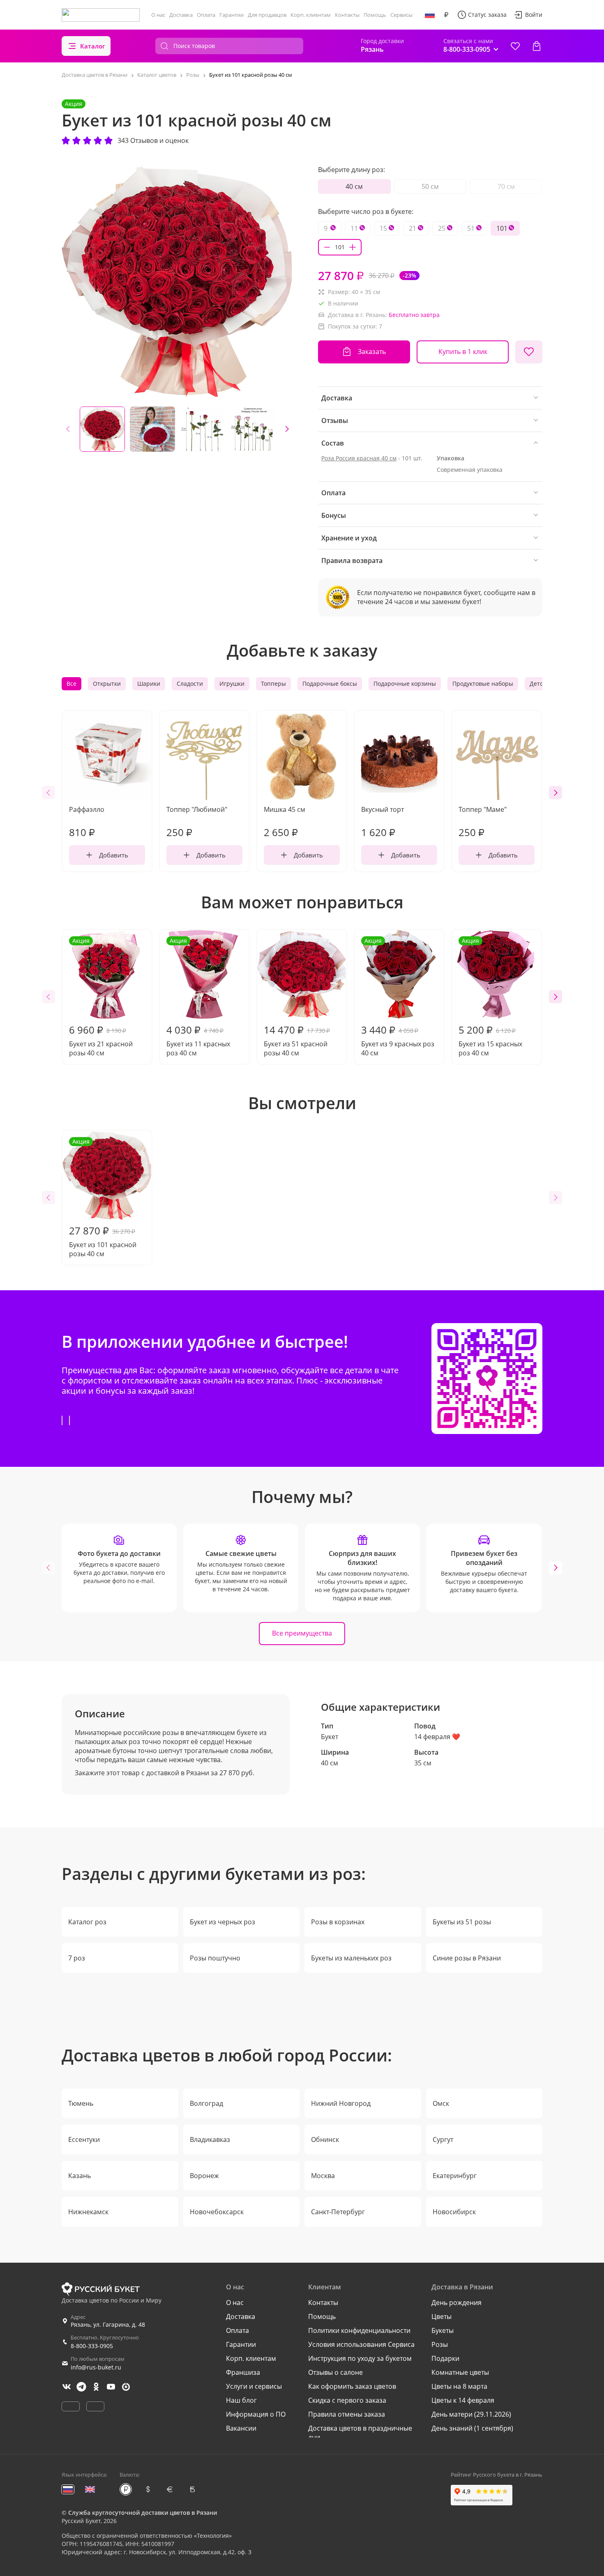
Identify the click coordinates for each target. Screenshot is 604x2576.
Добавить (114, 855)
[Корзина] (537, 46)
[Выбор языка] (430, 15)
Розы (440, 2344)
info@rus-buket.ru (96, 2367)
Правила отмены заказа (347, 2414)
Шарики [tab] (149, 684)
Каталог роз (87, 1922)
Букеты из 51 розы (462, 1922)
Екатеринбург (455, 2176)
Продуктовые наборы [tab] (483, 684)
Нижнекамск (88, 2212)
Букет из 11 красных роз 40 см (198, 997)
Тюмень (81, 2103)
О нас (158, 15)
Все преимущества (302, 1633)
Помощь (375, 15)
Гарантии (232, 15)
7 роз (77, 1958)
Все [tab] (71, 684)
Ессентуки (84, 2139)
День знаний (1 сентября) (472, 2428)
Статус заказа (487, 15)
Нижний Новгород (341, 2103)
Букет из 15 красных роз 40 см (490, 997)
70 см (506, 186)
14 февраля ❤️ (437, 1737)
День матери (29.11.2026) (471, 2414)
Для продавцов (267, 15)
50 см (430, 186)
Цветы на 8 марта (459, 2386)
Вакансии (241, 2428)
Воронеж (204, 2176)
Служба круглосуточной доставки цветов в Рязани (143, 2513)
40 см (354, 186)
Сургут (443, 2139)
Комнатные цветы (460, 2372)
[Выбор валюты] (446, 15)
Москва (323, 2176)
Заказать (372, 352)
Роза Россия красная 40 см (359, 458)
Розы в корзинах (338, 1922)
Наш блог (241, 2400)
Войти (534, 15)
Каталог (93, 46)
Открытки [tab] (107, 684)
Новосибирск (454, 2212)
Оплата (206, 15)
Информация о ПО (256, 2414)
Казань (80, 2176)
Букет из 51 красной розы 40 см (297, 1040)
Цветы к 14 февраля (463, 2400)
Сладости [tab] (190, 684)
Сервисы (401, 15)
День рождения (456, 2303)
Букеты (443, 2330)
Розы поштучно (215, 1958)
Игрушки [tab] (232, 684)
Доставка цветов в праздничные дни (360, 2433)
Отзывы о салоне (335, 2372)
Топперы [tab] (273, 684)
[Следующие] (287, 429)
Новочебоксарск (217, 2212)
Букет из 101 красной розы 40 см (103, 1198)
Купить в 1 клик (463, 352)
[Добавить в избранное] (529, 352)
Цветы (441, 2316)
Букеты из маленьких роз (351, 1958)
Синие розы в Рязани (467, 1958)
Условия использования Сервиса (361, 2344)
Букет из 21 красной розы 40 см (101, 997)
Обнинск (325, 2139)
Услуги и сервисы (254, 2386)
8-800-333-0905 (92, 2346)
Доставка (181, 15)
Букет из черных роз (222, 1922)
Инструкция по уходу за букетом (360, 2358)
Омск (441, 2103)
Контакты (347, 15)
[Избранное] (515, 46)
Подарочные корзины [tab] (405, 684)
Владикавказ (210, 2139)
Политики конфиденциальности (359, 2330)
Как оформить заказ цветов (352, 2386)
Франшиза (243, 2372)
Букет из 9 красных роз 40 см (398, 997)
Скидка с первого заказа (347, 2400)
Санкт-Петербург (338, 2212)
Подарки (445, 2358)
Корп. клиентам (311, 15)
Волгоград (206, 2103)
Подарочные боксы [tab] (330, 684)
